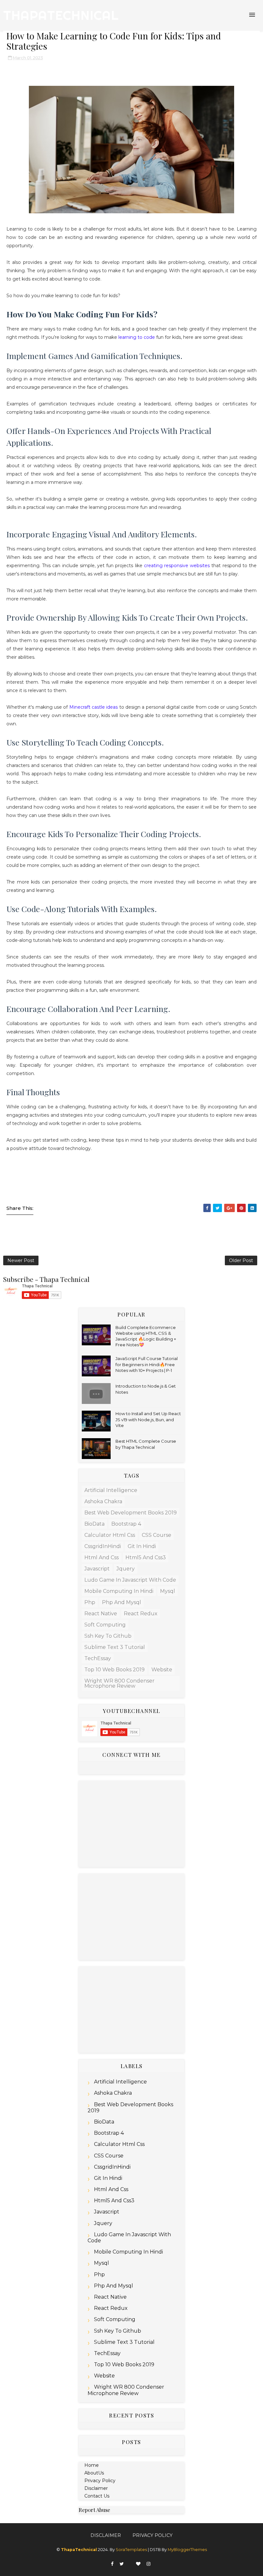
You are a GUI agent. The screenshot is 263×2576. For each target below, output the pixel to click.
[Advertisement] (131, 1824)
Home (92, 2465)
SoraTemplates (131, 2550)
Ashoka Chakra (103, 1501)
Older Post (241, 1260)
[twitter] (122, 2564)
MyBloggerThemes (187, 2550)
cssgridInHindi (103, 1546)
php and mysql (122, 1602)
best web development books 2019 (131, 1513)
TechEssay (98, 1658)
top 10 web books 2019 (115, 1670)
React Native (101, 1614)
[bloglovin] (138, 2564)
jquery (126, 1569)
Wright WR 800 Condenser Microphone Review (119, 1683)
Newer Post (21, 1260)
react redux (141, 1614)
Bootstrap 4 (126, 1524)
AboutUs (94, 2473)
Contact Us (97, 2496)
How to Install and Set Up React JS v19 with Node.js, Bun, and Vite (148, 1419)
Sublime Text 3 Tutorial (115, 1647)
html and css (102, 1557)
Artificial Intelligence (111, 1490)
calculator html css (110, 1535)
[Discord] (130, 2562)
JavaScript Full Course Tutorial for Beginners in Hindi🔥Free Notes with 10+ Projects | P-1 (147, 1364)
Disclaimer (96, 2488)
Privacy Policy (100, 2481)
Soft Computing (105, 1625)
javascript (97, 1569)
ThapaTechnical (61, 15)
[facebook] (112, 2564)
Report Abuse (94, 2510)
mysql (168, 1591)
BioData (94, 1524)
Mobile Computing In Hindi (119, 1591)
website (162, 1670)
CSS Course (157, 1535)
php (90, 1602)
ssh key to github (108, 1636)
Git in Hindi (142, 1546)
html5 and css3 (146, 1557)
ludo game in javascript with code (130, 1580)
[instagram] (148, 2564)
